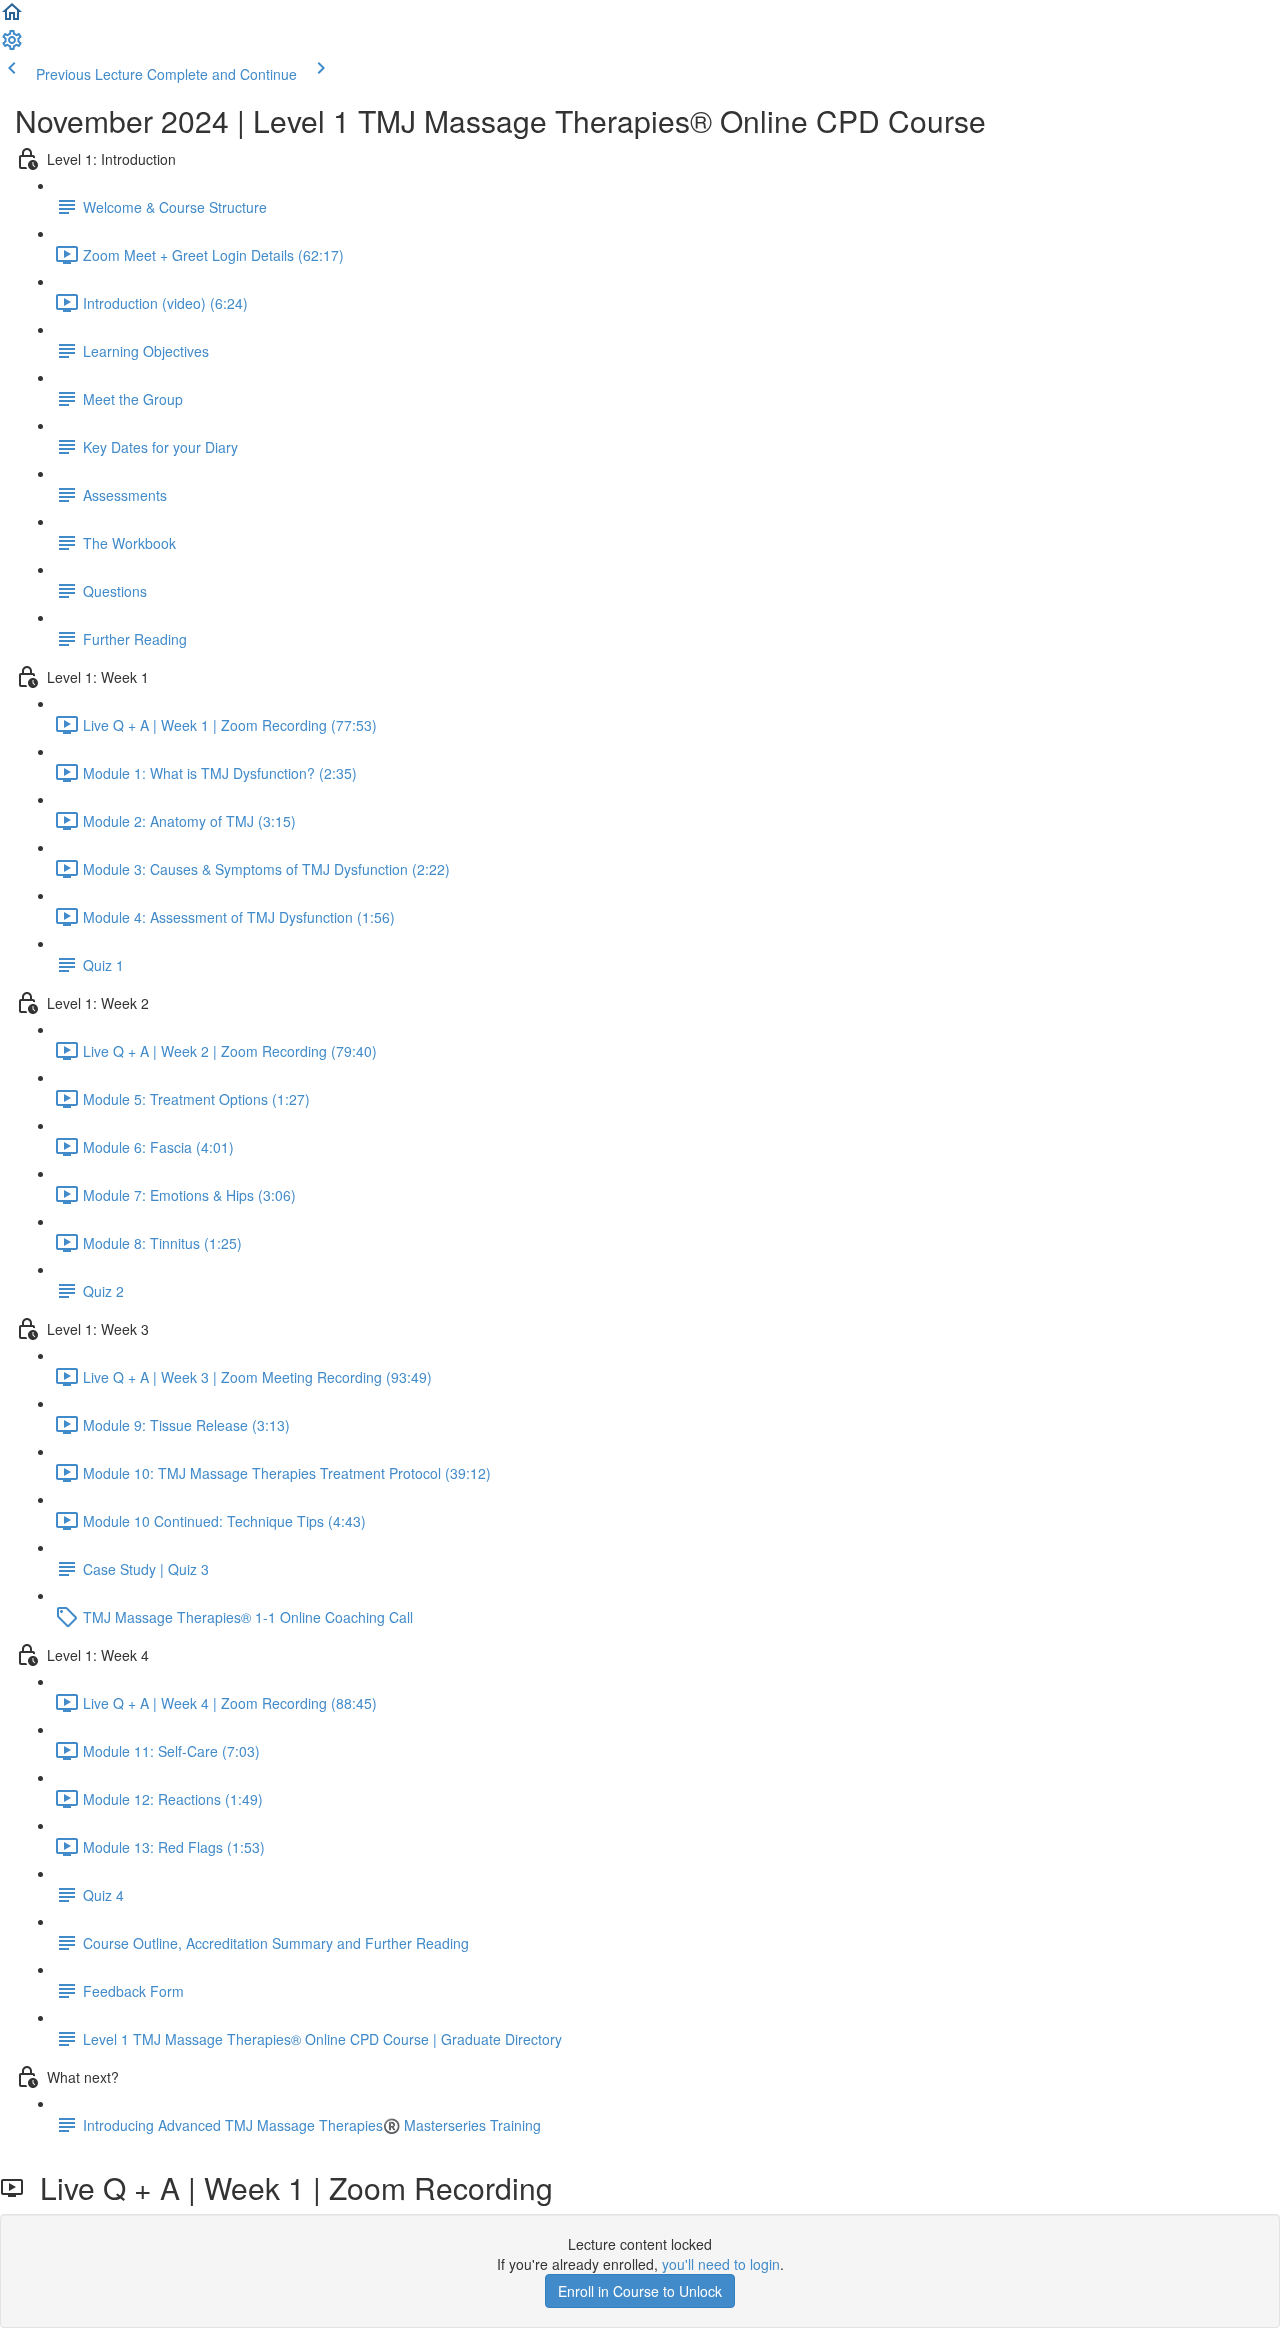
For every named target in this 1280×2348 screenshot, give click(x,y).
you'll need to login (721, 2264)
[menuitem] (12, 46)
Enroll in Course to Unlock (640, 2291)
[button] (12, 18)
